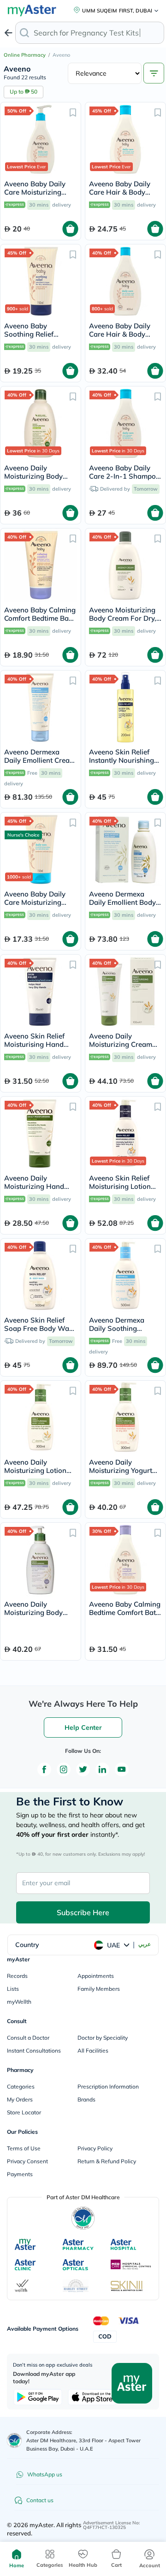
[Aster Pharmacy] (78, 2244)
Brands (86, 2099)
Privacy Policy (95, 2148)
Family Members (99, 1989)
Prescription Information (108, 2086)
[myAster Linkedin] (102, 1769)
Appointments (96, 1976)
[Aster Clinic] (26, 2265)
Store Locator (24, 2112)
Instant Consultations (34, 2051)
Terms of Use (24, 2148)
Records (17, 1976)
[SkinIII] (127, 2286)
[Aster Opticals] (75, 2265)
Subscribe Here (83, 1912)
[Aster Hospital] (124, 2244)
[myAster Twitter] (83, 1769)
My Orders (20, 2099)
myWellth (19, 2002)
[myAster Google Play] (38, 2397)
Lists (13, 1989)
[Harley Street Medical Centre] (76, 2286)
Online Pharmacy (25, 55)
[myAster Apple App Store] (92, 2397)
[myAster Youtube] (122, 1769)
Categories (21, 2086)
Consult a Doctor (28, 2038)
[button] (73, 112)
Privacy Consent (27, 2161)
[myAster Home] (14, 2440)
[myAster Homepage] (132, 2382)
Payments (20, 2174)
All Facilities (93, 2051)
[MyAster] (25, 2244)
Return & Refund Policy (107, 2161)
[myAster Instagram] (64, 1769)
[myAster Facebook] (44, 1769)
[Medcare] (131, 2265)
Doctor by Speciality (103, 2038)
